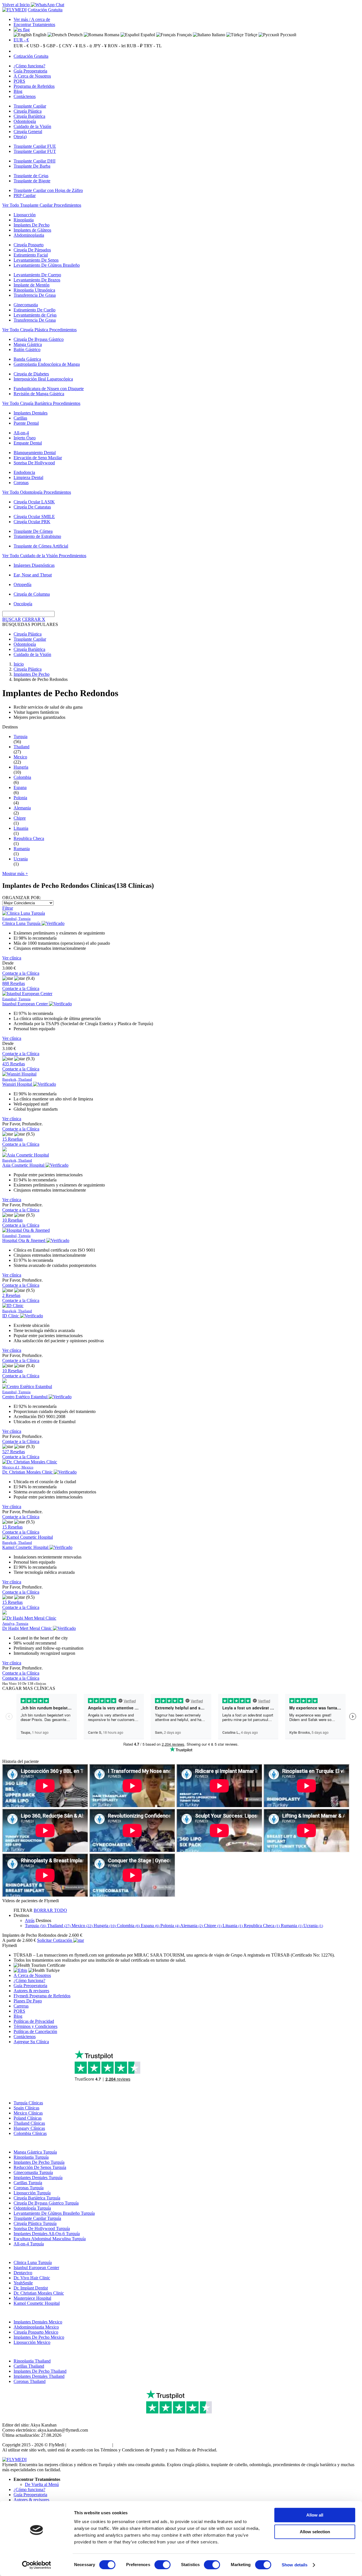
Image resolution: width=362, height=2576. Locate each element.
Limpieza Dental (28, 477)
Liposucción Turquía (32, 2193)
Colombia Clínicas (30, 2133)
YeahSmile (23, 2283)
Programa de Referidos (34, 86)
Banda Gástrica (27, 359)
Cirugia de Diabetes (31, 374)
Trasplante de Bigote (32, 181)
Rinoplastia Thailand (32, 2361)
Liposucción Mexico (32, 2342)
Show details (295, 2565)
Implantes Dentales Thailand (39, 2376)
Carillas (20, 418)
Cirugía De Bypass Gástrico (39, 339)
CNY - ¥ (70, 46)
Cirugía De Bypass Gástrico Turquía (46, 2203)
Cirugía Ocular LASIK (34, 502)
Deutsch (75, 35)
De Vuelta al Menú (42, 2484)
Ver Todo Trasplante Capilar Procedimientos (42, 205)
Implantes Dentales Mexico (38, 2322)
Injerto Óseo (25, 438)
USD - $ (38, 46)
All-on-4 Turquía (29, 2244)
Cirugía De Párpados (32, 250)
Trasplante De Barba (32, 166)
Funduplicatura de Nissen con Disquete (49, 389)
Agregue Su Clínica (31, 2042)
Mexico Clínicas (28, 2113)
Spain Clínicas (26, 2108)
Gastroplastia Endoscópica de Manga (47, 364)
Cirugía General (28, 132)
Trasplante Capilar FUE (35, 146)
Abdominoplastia (29, 235)
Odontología (25, 121)
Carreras (21, 2006)
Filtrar (8, 908)
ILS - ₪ (86, 46)
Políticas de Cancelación (35, 2031)
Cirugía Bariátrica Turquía (37, 2198)
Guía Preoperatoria (30, 71)
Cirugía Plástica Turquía (35, 2223)
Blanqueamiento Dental (35, 453)
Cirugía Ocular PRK (32, 522)
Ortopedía (22, 584)
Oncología (23, 604)
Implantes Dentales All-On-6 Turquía (47, 2234)
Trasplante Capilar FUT (35, 151)
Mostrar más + (15, 874)
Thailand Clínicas (29, 2123)
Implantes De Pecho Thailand (40, 2371)
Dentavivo (23, 2273)
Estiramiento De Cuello (35, 310)
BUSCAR (12, 619)
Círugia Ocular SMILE (34, 517)
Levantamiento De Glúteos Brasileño (47, 265)
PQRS (19, 81)
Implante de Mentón (32, 285)
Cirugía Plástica (28, 111)
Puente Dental (26, 423)
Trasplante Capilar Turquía (37, 2218)
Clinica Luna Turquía (33, 2262)
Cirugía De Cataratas (32, 507)
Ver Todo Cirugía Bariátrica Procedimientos (41, 403)
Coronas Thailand (30, 2381)
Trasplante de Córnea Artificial (41, 546)
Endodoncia (24, 472)
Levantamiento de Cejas (35, 315)
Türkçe (250, 35)
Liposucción (25, 215)
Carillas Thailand (29, 2366)
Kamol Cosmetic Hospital (37, 2303)
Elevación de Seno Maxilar (38, 458)
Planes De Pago (28, 2001)
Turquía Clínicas (28, 2103)
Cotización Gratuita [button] (45, 10)
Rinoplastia (24, 220)
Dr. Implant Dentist (31, 2288)
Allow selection (315, 2532)
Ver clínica (12, 958)
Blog (18, 91)
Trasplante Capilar (30, 106)
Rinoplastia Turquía (31, 2157)
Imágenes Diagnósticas (34, 565)
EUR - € (21, 40)
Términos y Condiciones (35, 2026)
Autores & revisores (31, 1991)
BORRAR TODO (50, 1910)
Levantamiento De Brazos (37, 280)
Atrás (30, 1920)
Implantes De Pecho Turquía (39, 2162)
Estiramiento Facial (31, 255)
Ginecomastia (26, 305)
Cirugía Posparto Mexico (36, 2332)
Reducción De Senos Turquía (40, 2167)
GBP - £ (54, 46)
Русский (288, 35)
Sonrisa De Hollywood (34, 463)
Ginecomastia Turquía (33, 2172)
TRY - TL (153, 46)
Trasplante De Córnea (33, 531)
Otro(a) (20, 137)
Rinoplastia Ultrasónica (34, 290)
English (39, 35)
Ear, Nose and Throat (33, 575)
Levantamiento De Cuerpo (37, 275)
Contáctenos (25, 96)
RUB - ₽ (135, 46)
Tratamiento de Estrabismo (37, 536)
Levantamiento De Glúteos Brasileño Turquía (54, 2213)
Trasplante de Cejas (31, 176)
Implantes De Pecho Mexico (39, 2337)
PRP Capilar (25, 195)
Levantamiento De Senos (36, 260)
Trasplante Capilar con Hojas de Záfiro (48, 190)
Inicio (19, 664)
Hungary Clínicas (29, 2128)
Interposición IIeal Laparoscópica (43, 379)
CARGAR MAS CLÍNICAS (29, 1688)
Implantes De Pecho (32, 225)
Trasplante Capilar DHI (35, 161)
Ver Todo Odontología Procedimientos (37, 492)
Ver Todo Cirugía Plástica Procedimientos (39, 330)
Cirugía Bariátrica (29, 116)
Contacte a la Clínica (21, 973)
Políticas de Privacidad (34, 2021)
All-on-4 (21, 433)
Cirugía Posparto (29, 245)
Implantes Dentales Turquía (38, 2178)
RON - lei (117, 46)
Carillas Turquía (28, 2183)
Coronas (21, 483)
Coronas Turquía (29, 2188)
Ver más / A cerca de (32, 19)
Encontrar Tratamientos (34, 24)
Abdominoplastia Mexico (36, 2327)
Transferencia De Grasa (35, 295)
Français (184, 35)
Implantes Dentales (31, 413)
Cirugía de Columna (32, 594)
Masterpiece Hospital (32, 2298)
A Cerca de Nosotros (32, 76)
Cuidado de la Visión (32, 126)
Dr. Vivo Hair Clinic (32, 2278)
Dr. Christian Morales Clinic (39, 2293)
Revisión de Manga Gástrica (39, 394)
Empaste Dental (28, 443)
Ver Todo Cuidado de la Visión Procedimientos (44, 556)
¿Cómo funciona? (29, 66)
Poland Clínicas (28, 2118)
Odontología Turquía (32, 2208)
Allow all (315, 2515)
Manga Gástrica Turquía (35, 2152)
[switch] (162, 2565)
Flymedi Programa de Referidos (42, 1996)
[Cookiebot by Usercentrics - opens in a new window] (37, 2565)
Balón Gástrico (27, 349)
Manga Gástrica (28, 344)
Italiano (218, 35)
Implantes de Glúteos (32, 230)
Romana (111, 35)
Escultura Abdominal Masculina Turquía (50, 2239)
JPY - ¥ (100, 46)
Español (147, 35)
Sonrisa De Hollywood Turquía (42, 2228)
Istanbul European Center (36, 2268)
